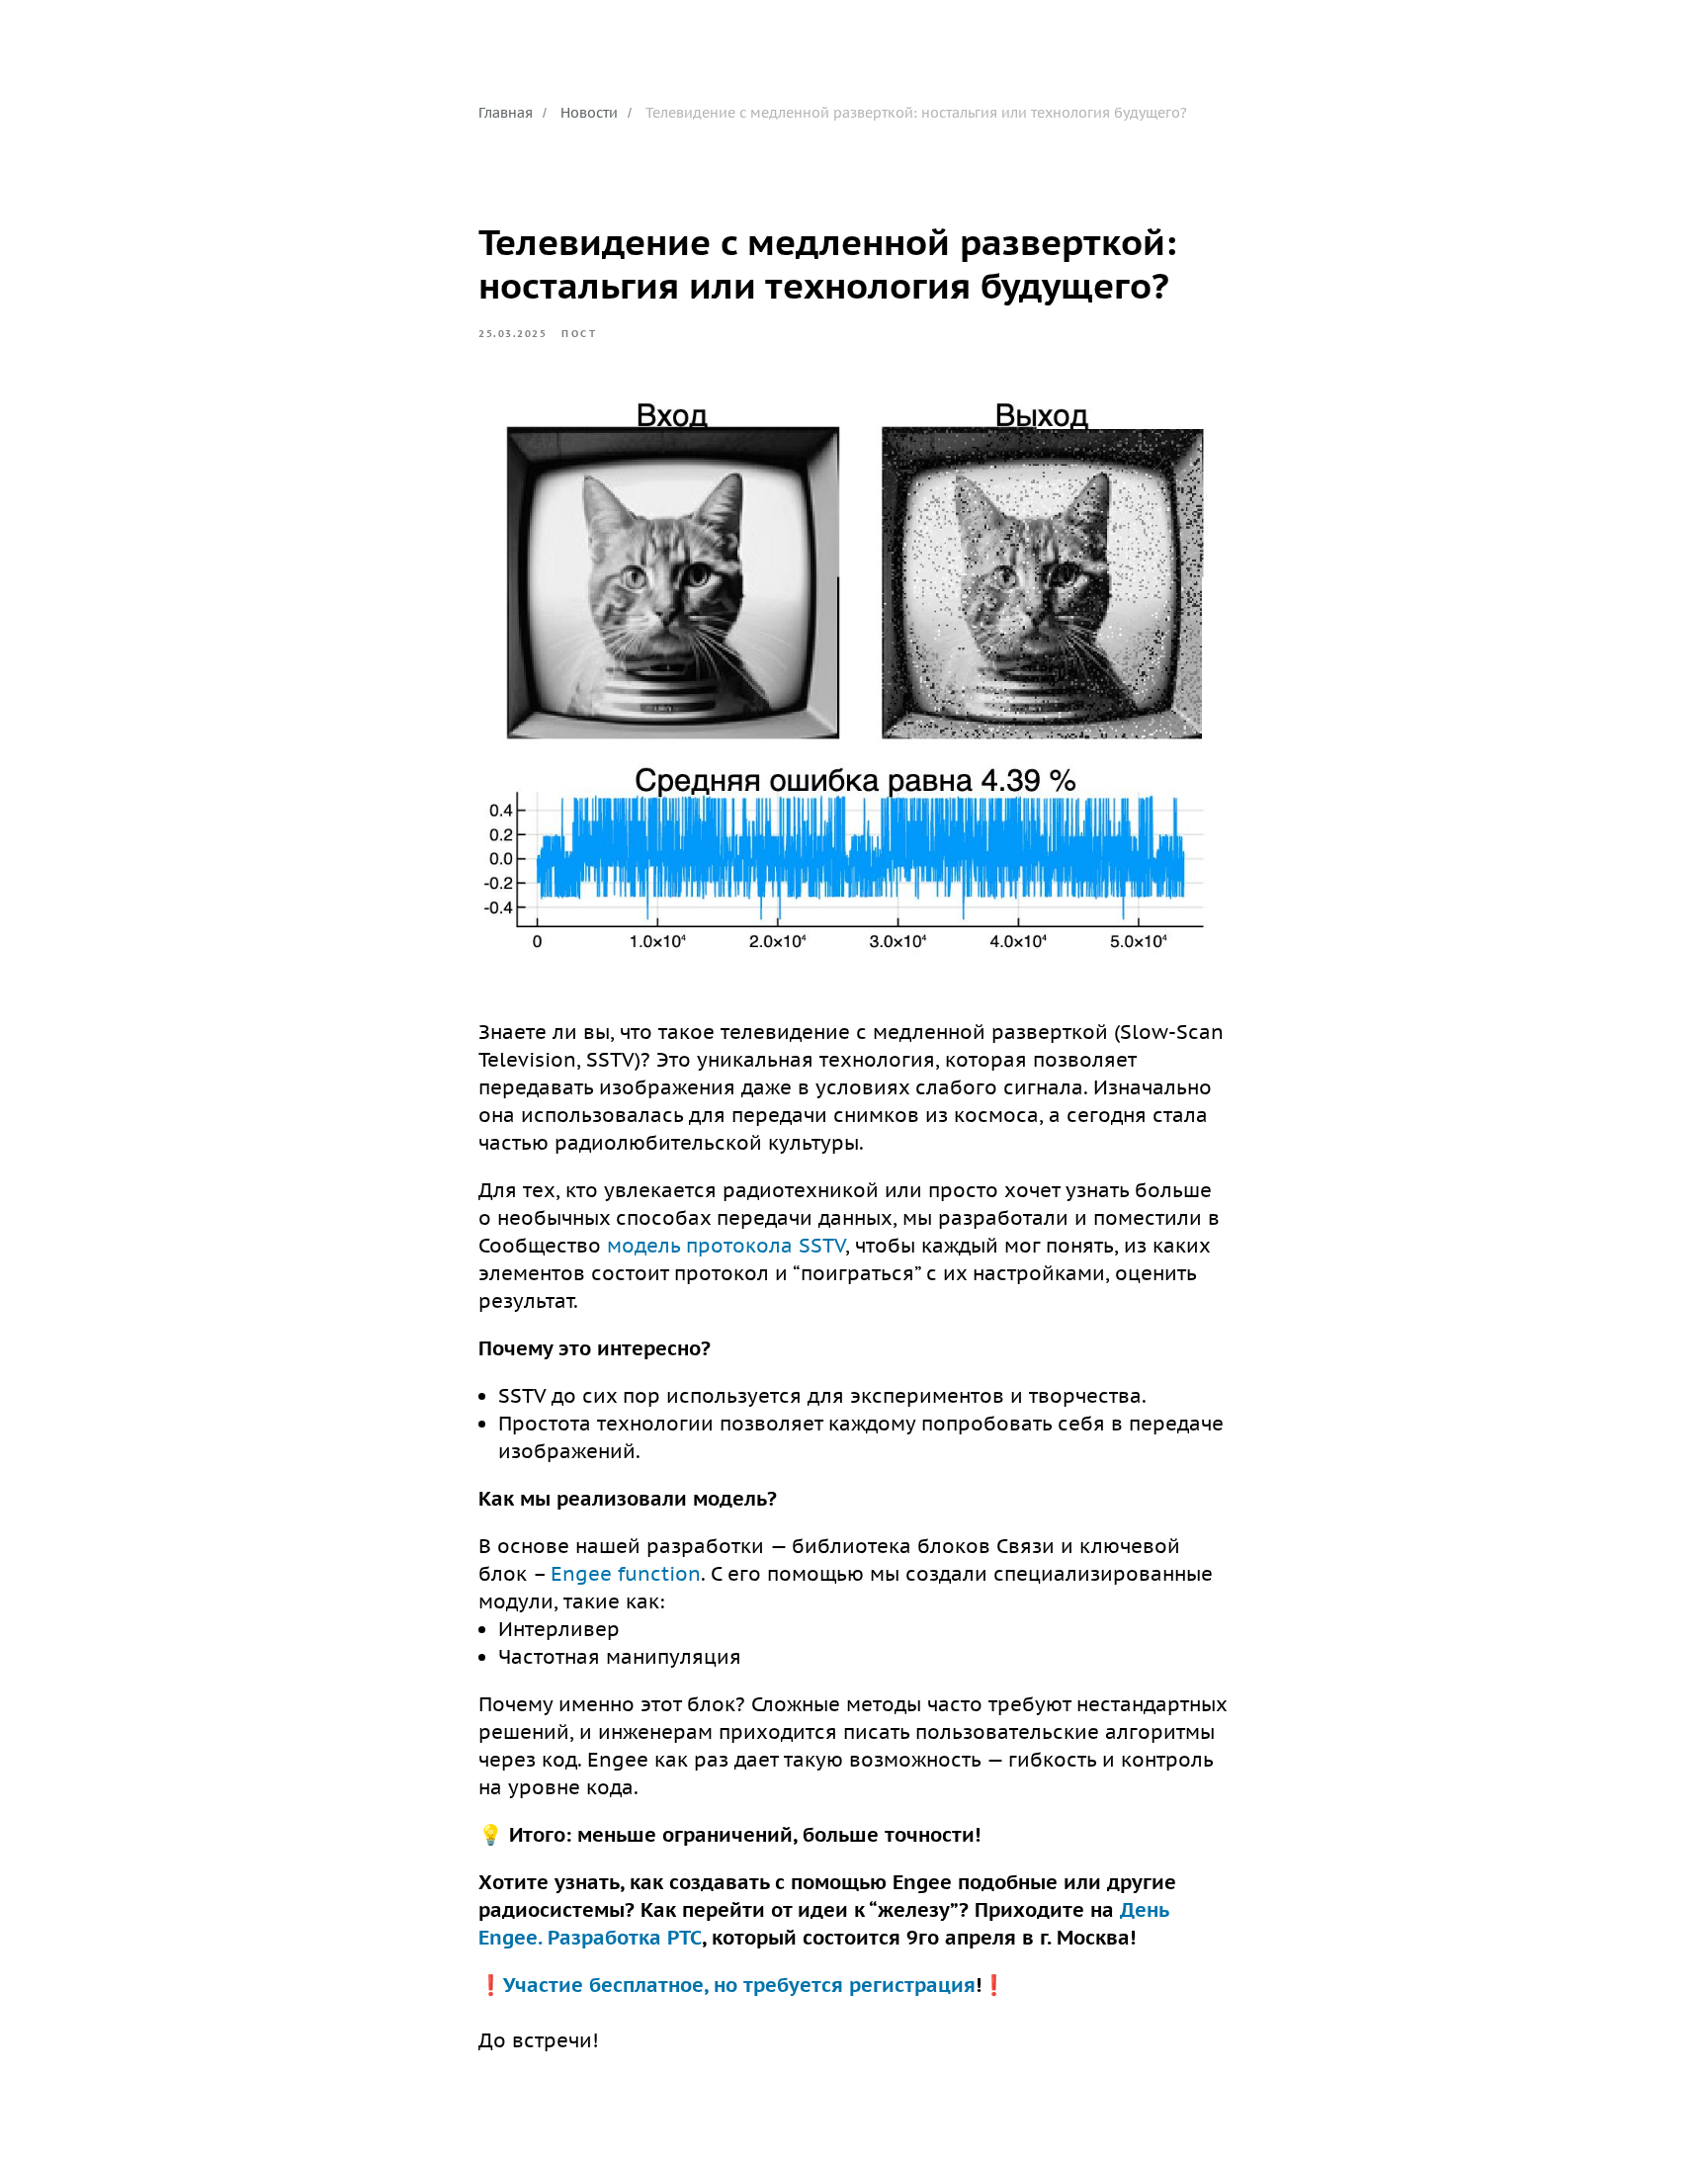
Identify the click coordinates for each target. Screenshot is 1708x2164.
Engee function (626, 1574)
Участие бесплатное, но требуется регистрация (739, 1985)
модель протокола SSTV (726, 1246)
